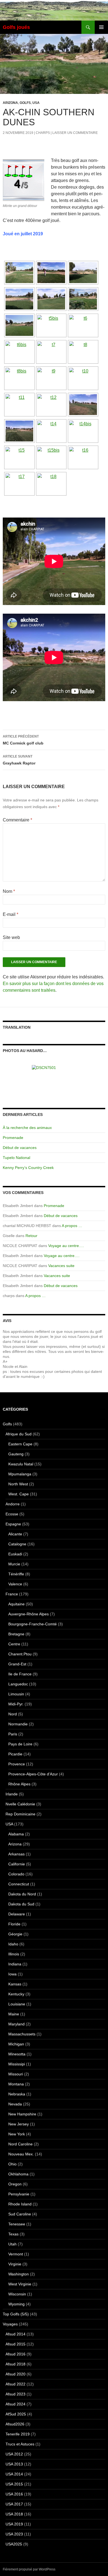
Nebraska (17, 2094)
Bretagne (16, 1634)
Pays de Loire (20, 1744)
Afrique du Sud (19, 1434)
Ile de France (20, 1674)
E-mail (11, 914)
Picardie (15, 1754)
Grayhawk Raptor (19, 760)
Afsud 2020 (16, 2374)
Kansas (15, 1984)
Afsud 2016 (16, 2354)
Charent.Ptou (20, 1654)
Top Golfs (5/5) (16, 2314)
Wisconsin (17, 2294)
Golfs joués (16, 27)
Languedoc (18, 1684)
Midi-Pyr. (16, 1704)
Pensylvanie (19, 2194)
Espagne (13, 1524)
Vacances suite (61, 1266)
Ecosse (12, 1514)
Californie (17, 1864)
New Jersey (19, 2124)
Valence (15, 1584)
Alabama (16, 1834)
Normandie (18, 1724)
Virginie (15, 2264)
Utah (12, 2244)
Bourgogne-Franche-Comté (33, 1624)
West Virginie (20, 2284)
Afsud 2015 (16, 2344)
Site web (11, 937)
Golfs (25, 103)
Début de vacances (20, 1148)
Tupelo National (16, 1158)
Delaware (17, 1914)
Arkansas (16, 1854)
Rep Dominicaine (20, 1814)
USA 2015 (14, 2484)
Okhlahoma (18, 2174)
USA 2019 (14, 2524)
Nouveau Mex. (21, 2154)
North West (18, 1484)
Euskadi (15, 1554)
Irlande (12, 1794)
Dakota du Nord (22, 1894)
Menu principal (101, 27)
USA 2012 (14, 2454)
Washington (19, 2274)
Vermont (16, 2254)
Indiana (15, 1964)
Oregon (15, 2184)
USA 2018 (14, 2514)
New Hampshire (22, 2114)
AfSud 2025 (16, 2414)
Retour (31, 1236)
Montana (16, 2084)
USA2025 (14, 2544)
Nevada (15, 2104)
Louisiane (17, 2004)
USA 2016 (14, 2494)
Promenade (13, 1138)
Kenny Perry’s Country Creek (28, 1168)
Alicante (15, 1534)
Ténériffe (16, 1574)
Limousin (16, 1694)
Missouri (16, 2074)
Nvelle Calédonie (20, 1804)
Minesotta (17, 2054)
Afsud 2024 (16, 2404)
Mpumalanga (20, 1474)
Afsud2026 (15, 2424)
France (12, 1594)
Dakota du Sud (21, 1904)
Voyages (10, 2324)
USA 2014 (14, 2474)
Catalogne (17, 1544)
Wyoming (16, 2304)
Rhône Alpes (19, 1784)
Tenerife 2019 (18, 2434)
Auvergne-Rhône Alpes (29, 1614)
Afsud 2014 (16, 2334)
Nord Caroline (20, 2144)
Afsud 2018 (16, 2364)
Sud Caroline (20, 2214)
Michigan (16, 2044)
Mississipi (17, 2064)
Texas (13, 2234)
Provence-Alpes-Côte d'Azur (33, 1774)
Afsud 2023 (16, 2394)
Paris (13, 1734)
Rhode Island (20, 2204)
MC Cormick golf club (23, 740)
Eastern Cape (20, 1444)
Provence (17, 1764)
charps (43, 133)
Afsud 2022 (16, 2384)
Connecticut (19, 1884)
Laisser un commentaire (75, 133)
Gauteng (16, 1454)
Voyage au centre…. (66, 1246)
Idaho (13, 1944)
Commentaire (17, 820)
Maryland (16, 2024)
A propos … (72, 1226)
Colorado (16, 1874)
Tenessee (17, 2224)
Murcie (14, 1564)
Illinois (14, 1954)
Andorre (13, 1504)
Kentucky (16, 1994)
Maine (14, 2014)
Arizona (10, 103)
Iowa (12, 1974)
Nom (9, 891)
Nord (13, 1714)
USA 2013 (14, 2464)
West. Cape (19, 1494)
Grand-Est (17, 1664)
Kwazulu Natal (21, 1464)
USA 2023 (14, 2534)
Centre (14, 1644)
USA (36, 103)
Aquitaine (16, 1604)
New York (17, 2134)
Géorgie (15, 1934)
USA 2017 (14, 2504)
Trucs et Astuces (20, 2444)
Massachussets (22, 2034)
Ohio (12, 2164)
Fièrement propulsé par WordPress (29, 2569)
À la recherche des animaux (27, 1128)
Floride (14, 1924)
